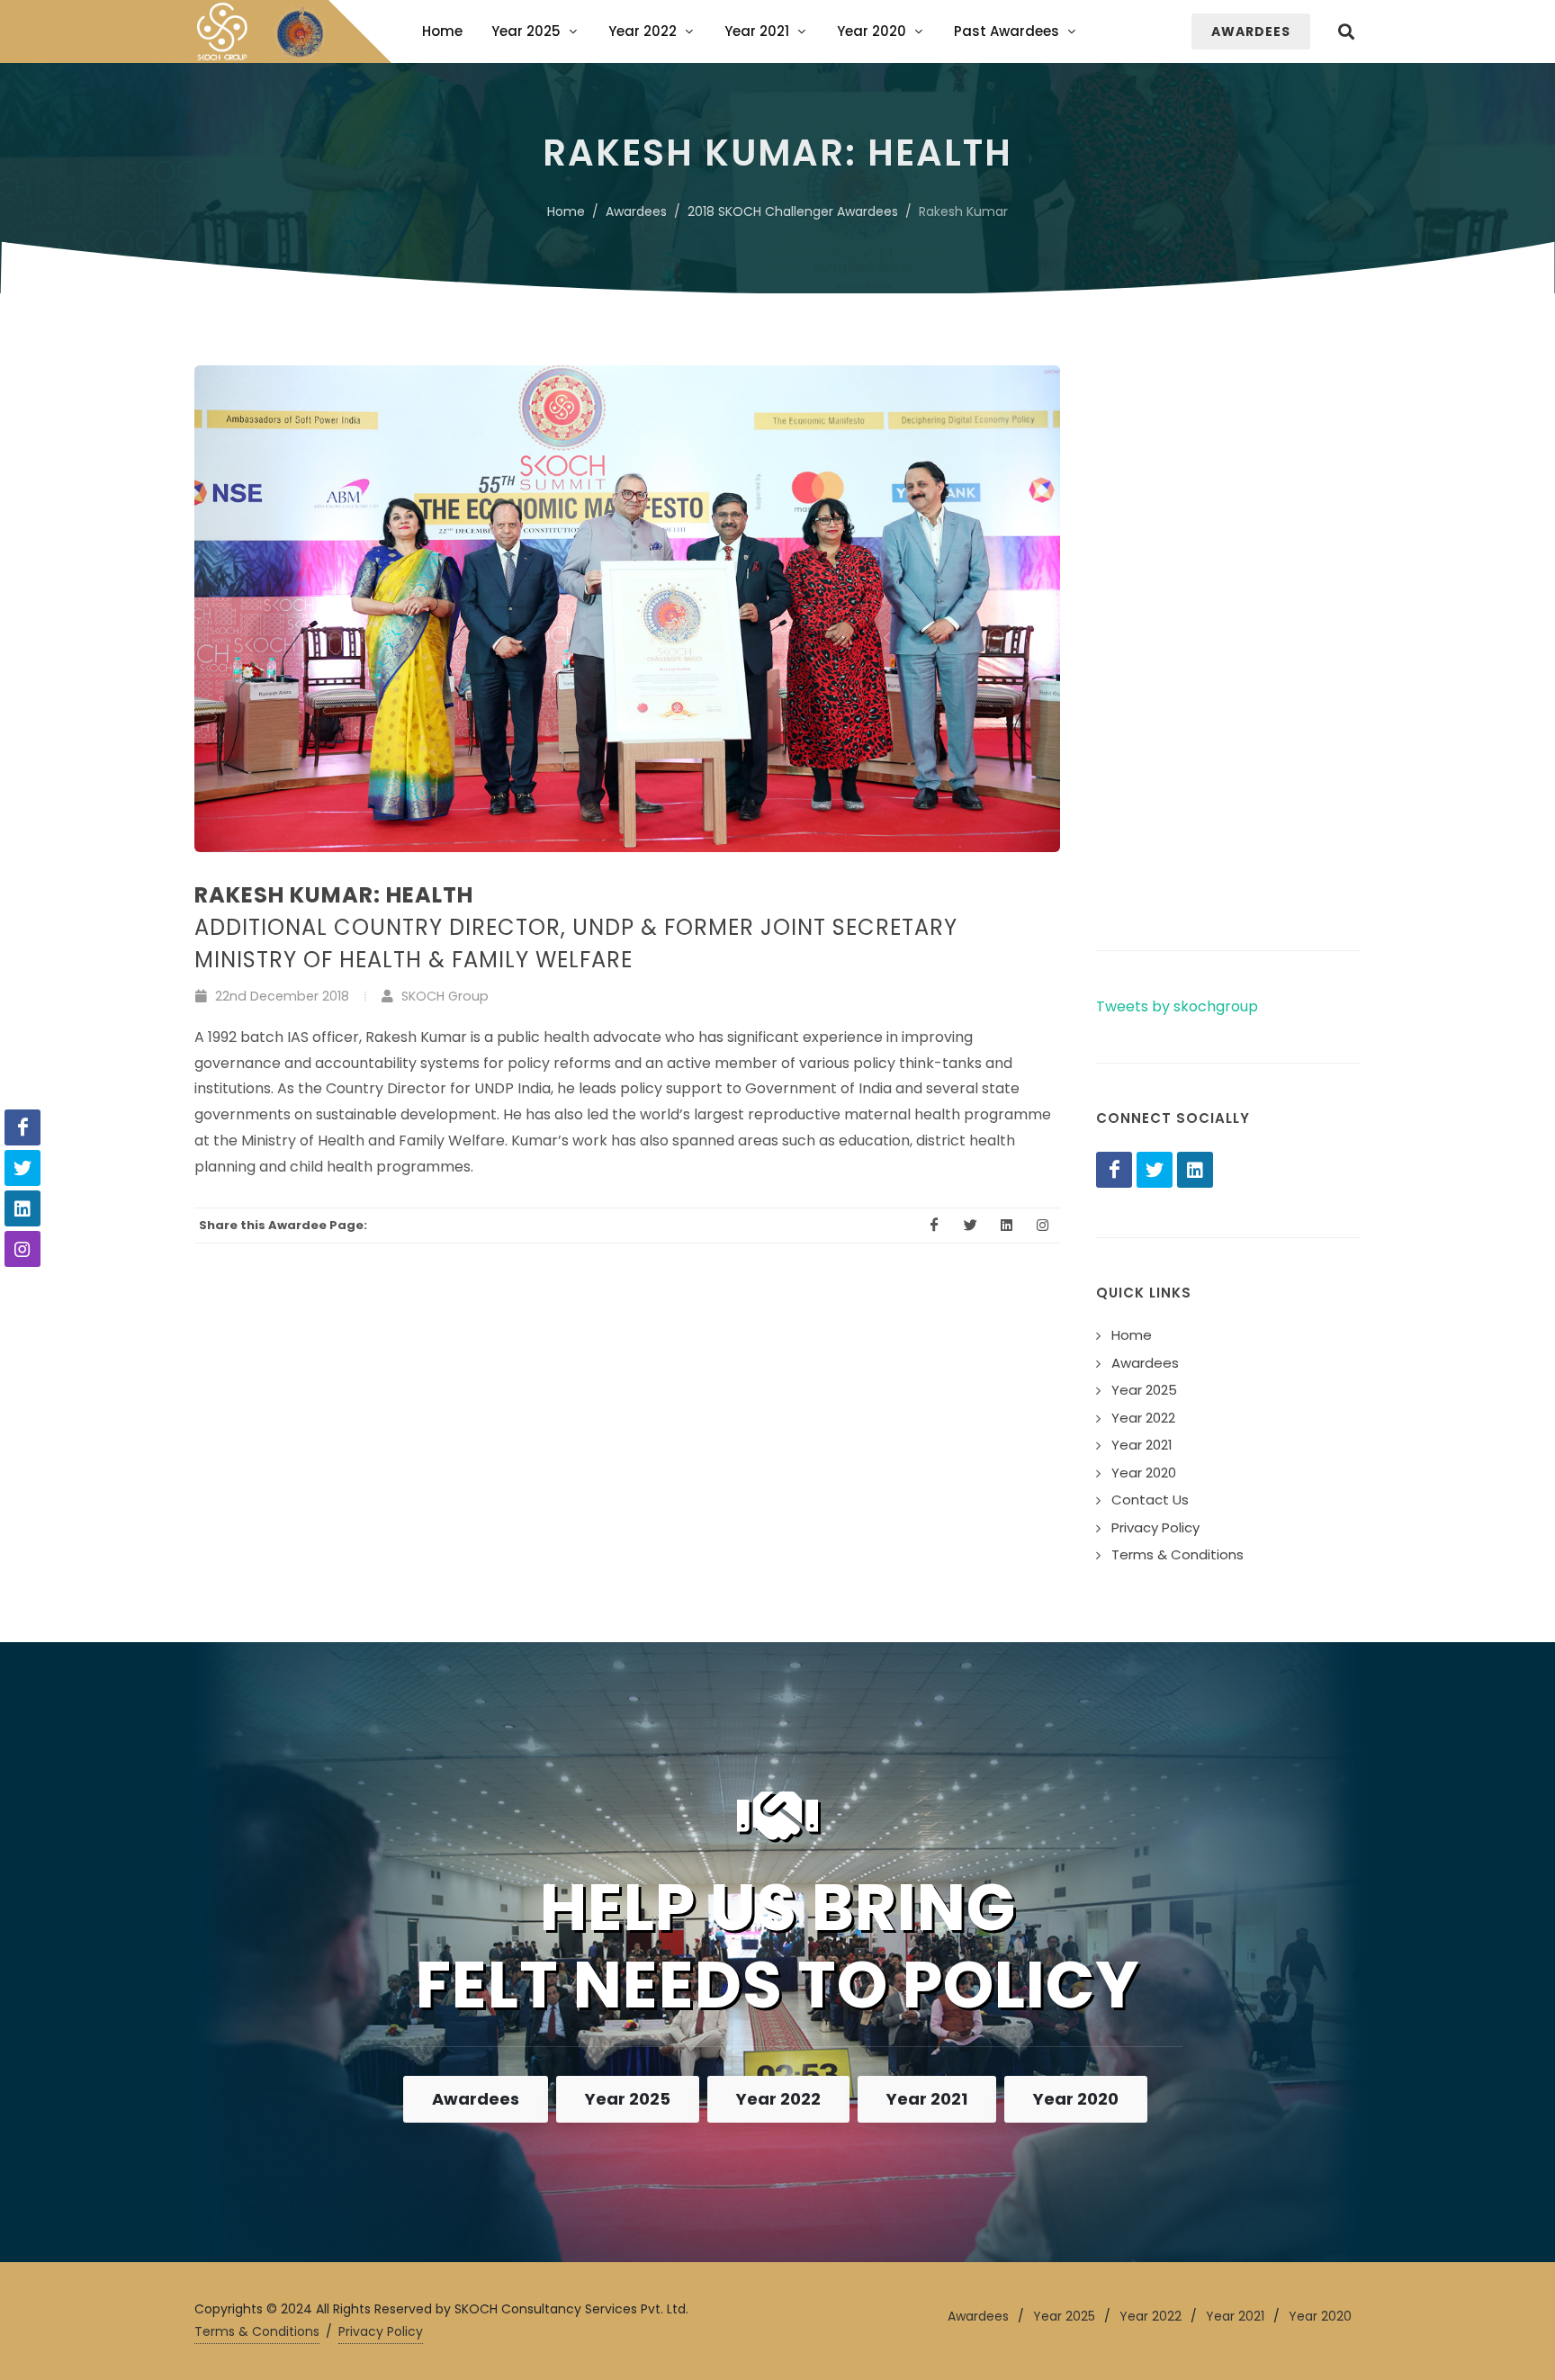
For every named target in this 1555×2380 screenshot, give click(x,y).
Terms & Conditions (257, 2331)
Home (566, 211)
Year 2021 (927, 2099)
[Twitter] (1155, 1170)
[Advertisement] (1228, 635)
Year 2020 (1076, 2099)
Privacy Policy (381, 2331)
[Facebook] (1114, 1170)
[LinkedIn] (1195, 1170)
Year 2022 (778, 2099)
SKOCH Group (443, 996)
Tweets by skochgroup (1177, 1006)
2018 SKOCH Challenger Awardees (793, 211)
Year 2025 (628, 2099)
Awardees (636, 211)
